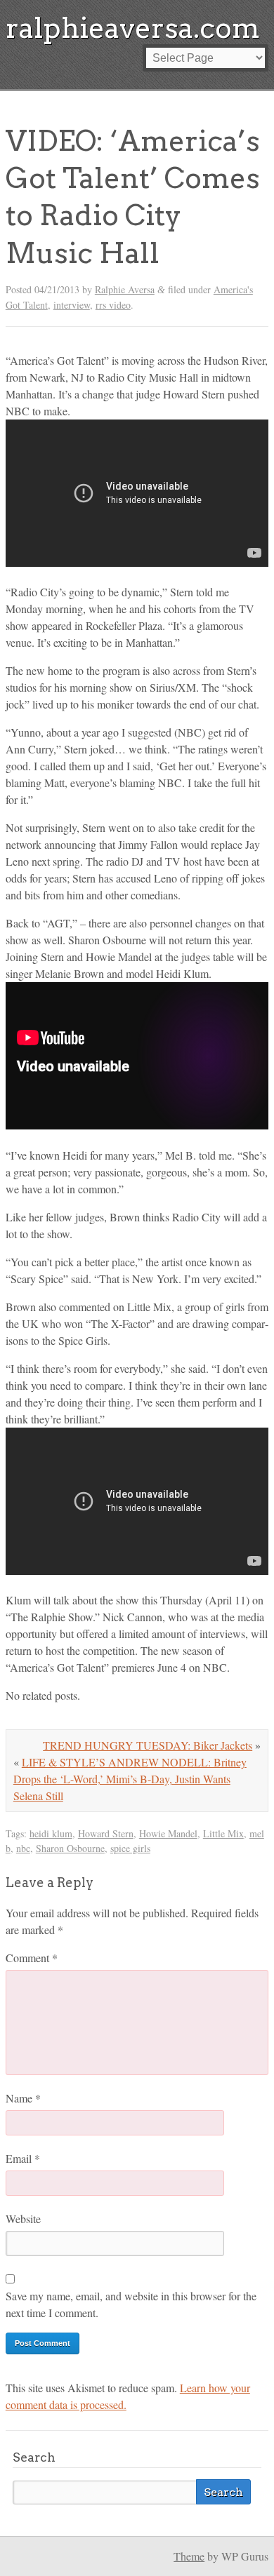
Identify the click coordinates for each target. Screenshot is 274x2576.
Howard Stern (106, 1833)
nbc (23, 1848)
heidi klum (51, 1833)
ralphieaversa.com (133, 28)
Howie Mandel (168, 1833)
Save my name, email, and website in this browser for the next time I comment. (131, 2304)
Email (23, 2158)
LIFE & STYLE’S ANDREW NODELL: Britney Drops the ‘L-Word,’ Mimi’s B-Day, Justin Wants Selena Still (130, 1779)
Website (23, 2219)
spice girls (130, 1848)
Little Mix (223, 1833)
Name (23, 2098)
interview (72, 305)
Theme (189, 2556)
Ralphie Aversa (125, 289)
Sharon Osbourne (70, 1848)
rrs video (113, 305)
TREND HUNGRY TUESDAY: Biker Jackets (148, 1745)
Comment (32, 1958)
